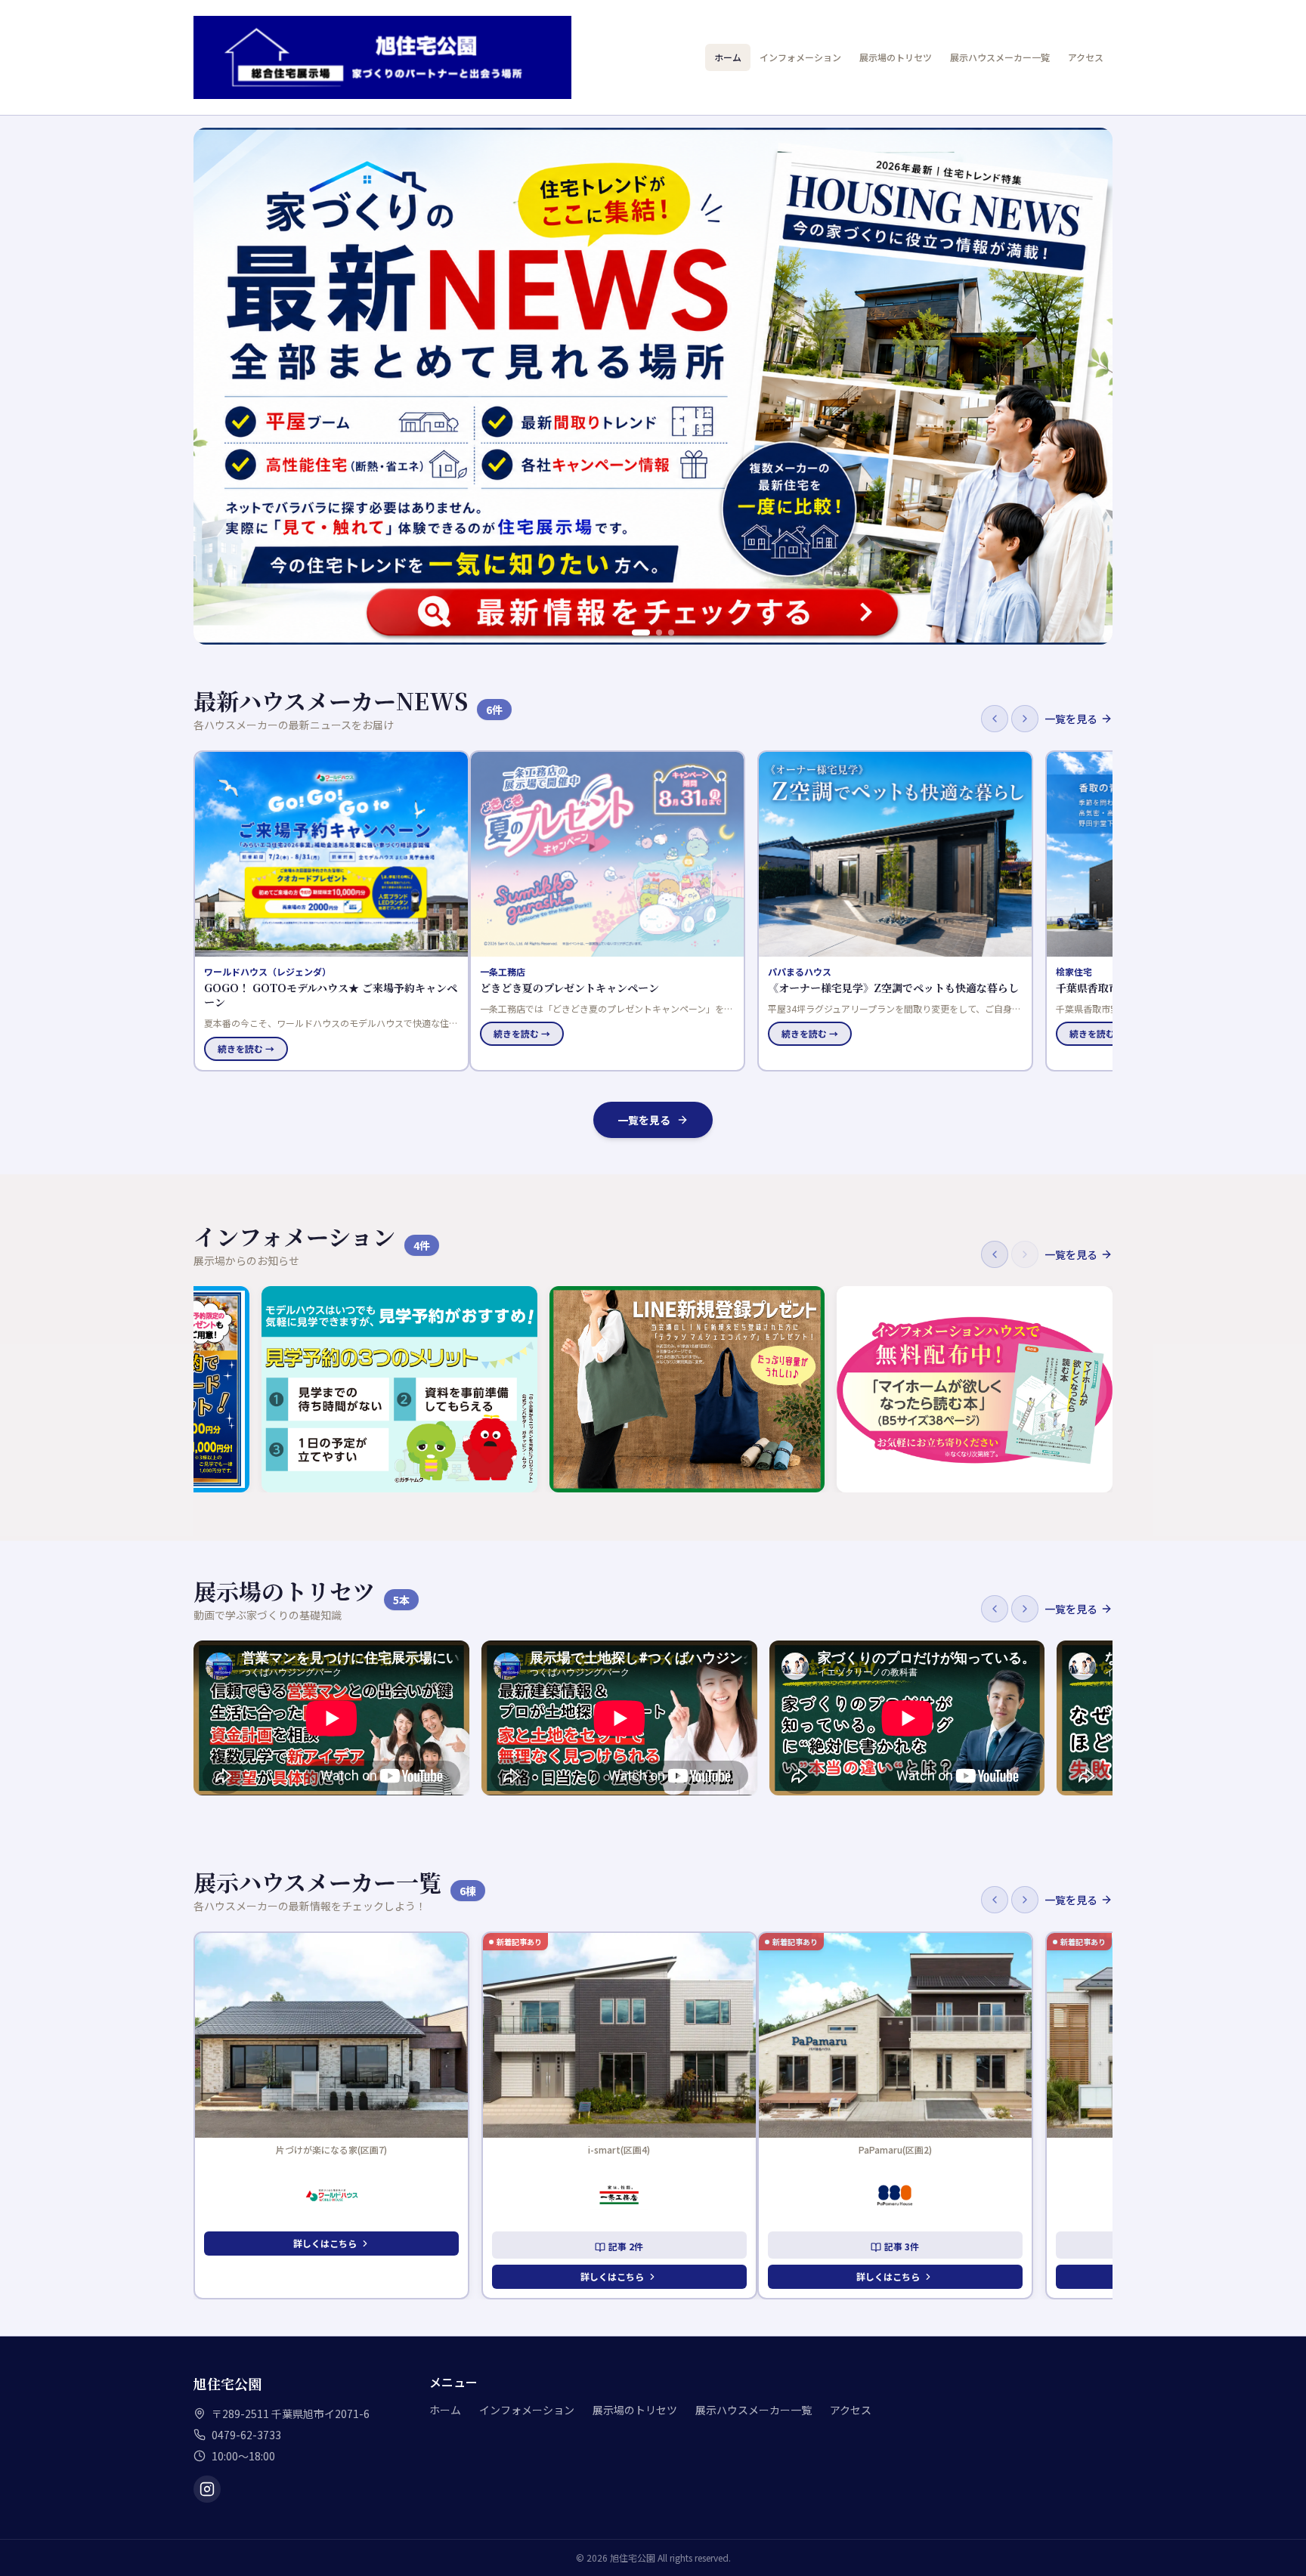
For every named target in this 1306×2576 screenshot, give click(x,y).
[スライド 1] (641, 632)
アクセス (1086, 57)
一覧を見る (1071, 719)
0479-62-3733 (246, 2435)
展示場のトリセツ (896, 57)
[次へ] (1025, 719)
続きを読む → (246, 1033)
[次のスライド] (1093, 386)
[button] (331, 911)
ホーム (728, 57)
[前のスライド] (213, 386)
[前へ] (995, 719)
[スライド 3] (671, 632)
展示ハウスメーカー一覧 (1000, 57)
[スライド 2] (659, 632)
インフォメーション (800, 57)
